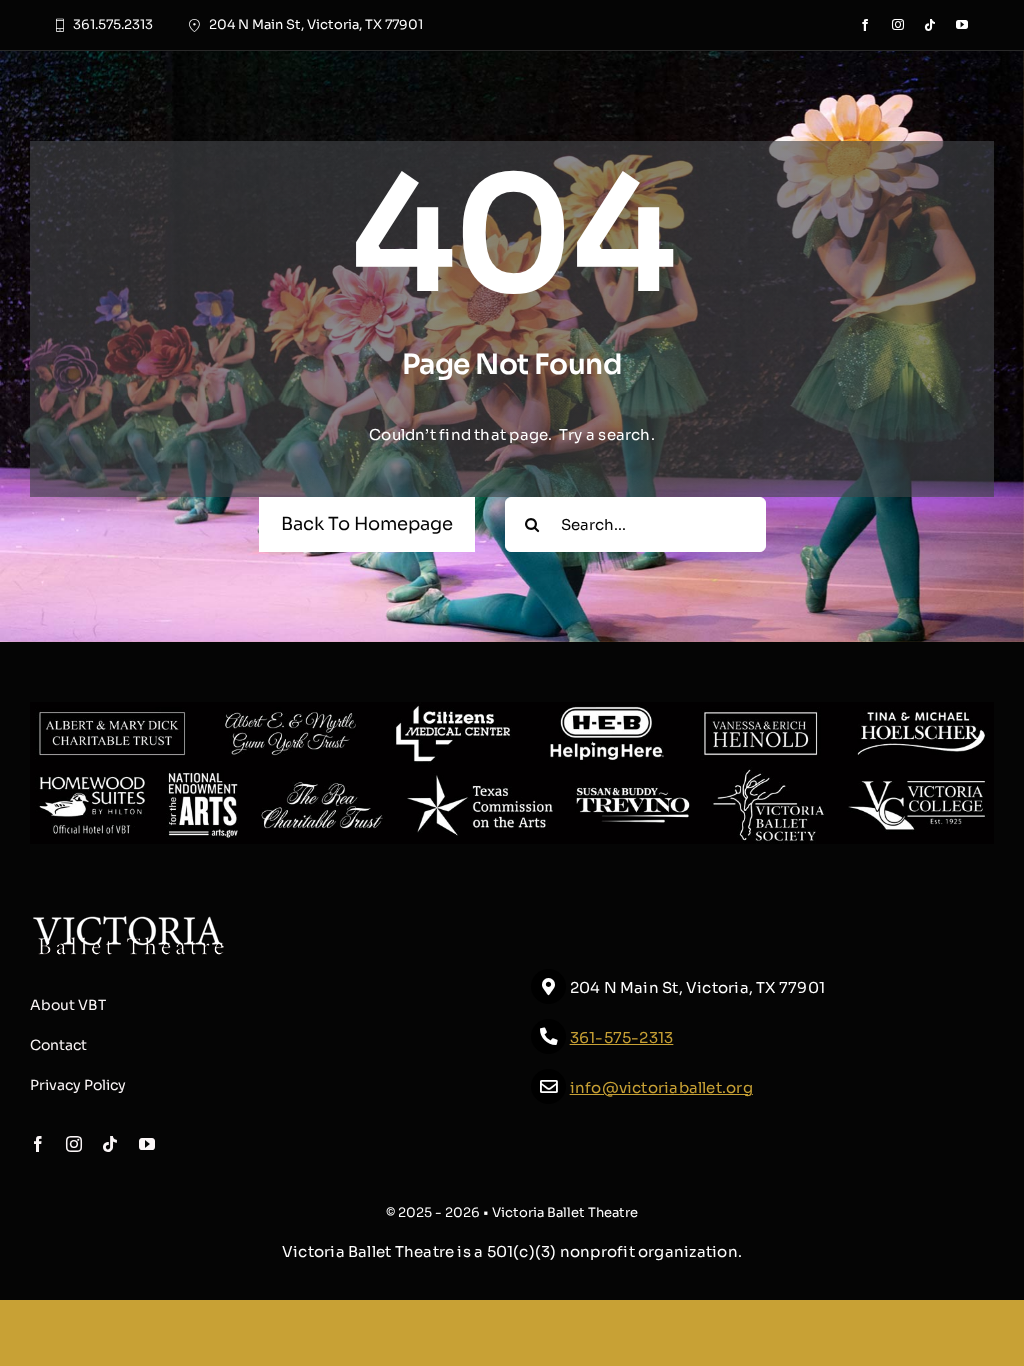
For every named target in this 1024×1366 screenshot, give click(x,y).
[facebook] (865, 25)
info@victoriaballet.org (661, 1087)
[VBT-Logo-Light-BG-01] (128, 921)
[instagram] (898, 25)
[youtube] (962, 25)
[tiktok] (930, 25)
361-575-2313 (622, 1037)
